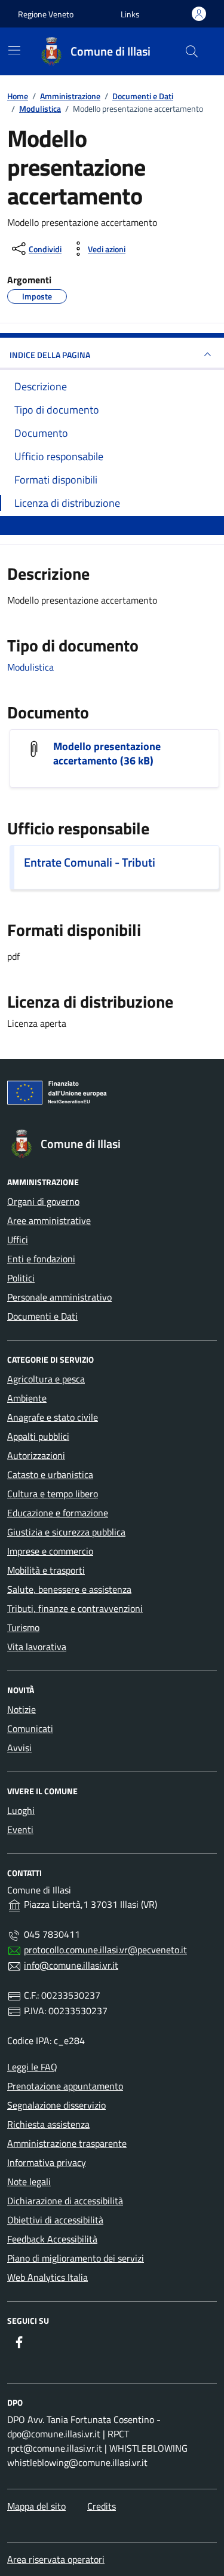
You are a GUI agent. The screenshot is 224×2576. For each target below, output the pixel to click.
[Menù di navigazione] (14, 50)
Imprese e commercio (50, 1551)
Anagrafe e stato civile (53, 1417)
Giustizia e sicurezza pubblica (66, 1532)
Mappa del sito (36, 2506)
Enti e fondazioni (41, 1259)
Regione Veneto (46, 14)
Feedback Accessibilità (52, 2239)
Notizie (22, 1709)
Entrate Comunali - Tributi (90, 862)
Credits (102, 2506)
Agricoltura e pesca (46, 1379)
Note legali (29, 2182)
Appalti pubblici (38, 1436)
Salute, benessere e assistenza (69, 1589)
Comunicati (30, 1728)
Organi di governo (43, 1201)
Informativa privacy (47, 2162)
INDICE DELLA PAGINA (50, 355)
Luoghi (21, 1810)
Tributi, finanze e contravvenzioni (75, 1608)
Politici (21, 1278)
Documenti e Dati (42, 1316)
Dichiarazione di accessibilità (65, 2201)
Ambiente (27, 1398)
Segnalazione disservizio (56, 2105)
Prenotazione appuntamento (65, 2086)
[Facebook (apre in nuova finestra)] (19, 2342)
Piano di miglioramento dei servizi (76, 2258)
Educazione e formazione (58, 1513)
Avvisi (19, 1748)
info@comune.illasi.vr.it (71, 1965)
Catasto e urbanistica (50, 1474)
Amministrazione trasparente (67, 2143)
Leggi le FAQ (32, 2067)
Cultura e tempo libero (53, 1494)
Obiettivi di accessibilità (55, 2220)
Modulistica (30, 667)
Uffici (18, 1240)
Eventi (20, 1829)
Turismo (23, 1627)
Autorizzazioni (36, 1455)
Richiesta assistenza (48, 2124)
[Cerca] (192, 51)
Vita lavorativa (37, 1647)
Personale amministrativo (59, 1297)
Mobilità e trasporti (46, 1570)
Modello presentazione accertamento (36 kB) (107, 754)
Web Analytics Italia (47, 2277)
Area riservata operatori (56, 2559)
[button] (130, 14)
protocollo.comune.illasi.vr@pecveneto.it (105, 1950)
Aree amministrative (49, 1220)
